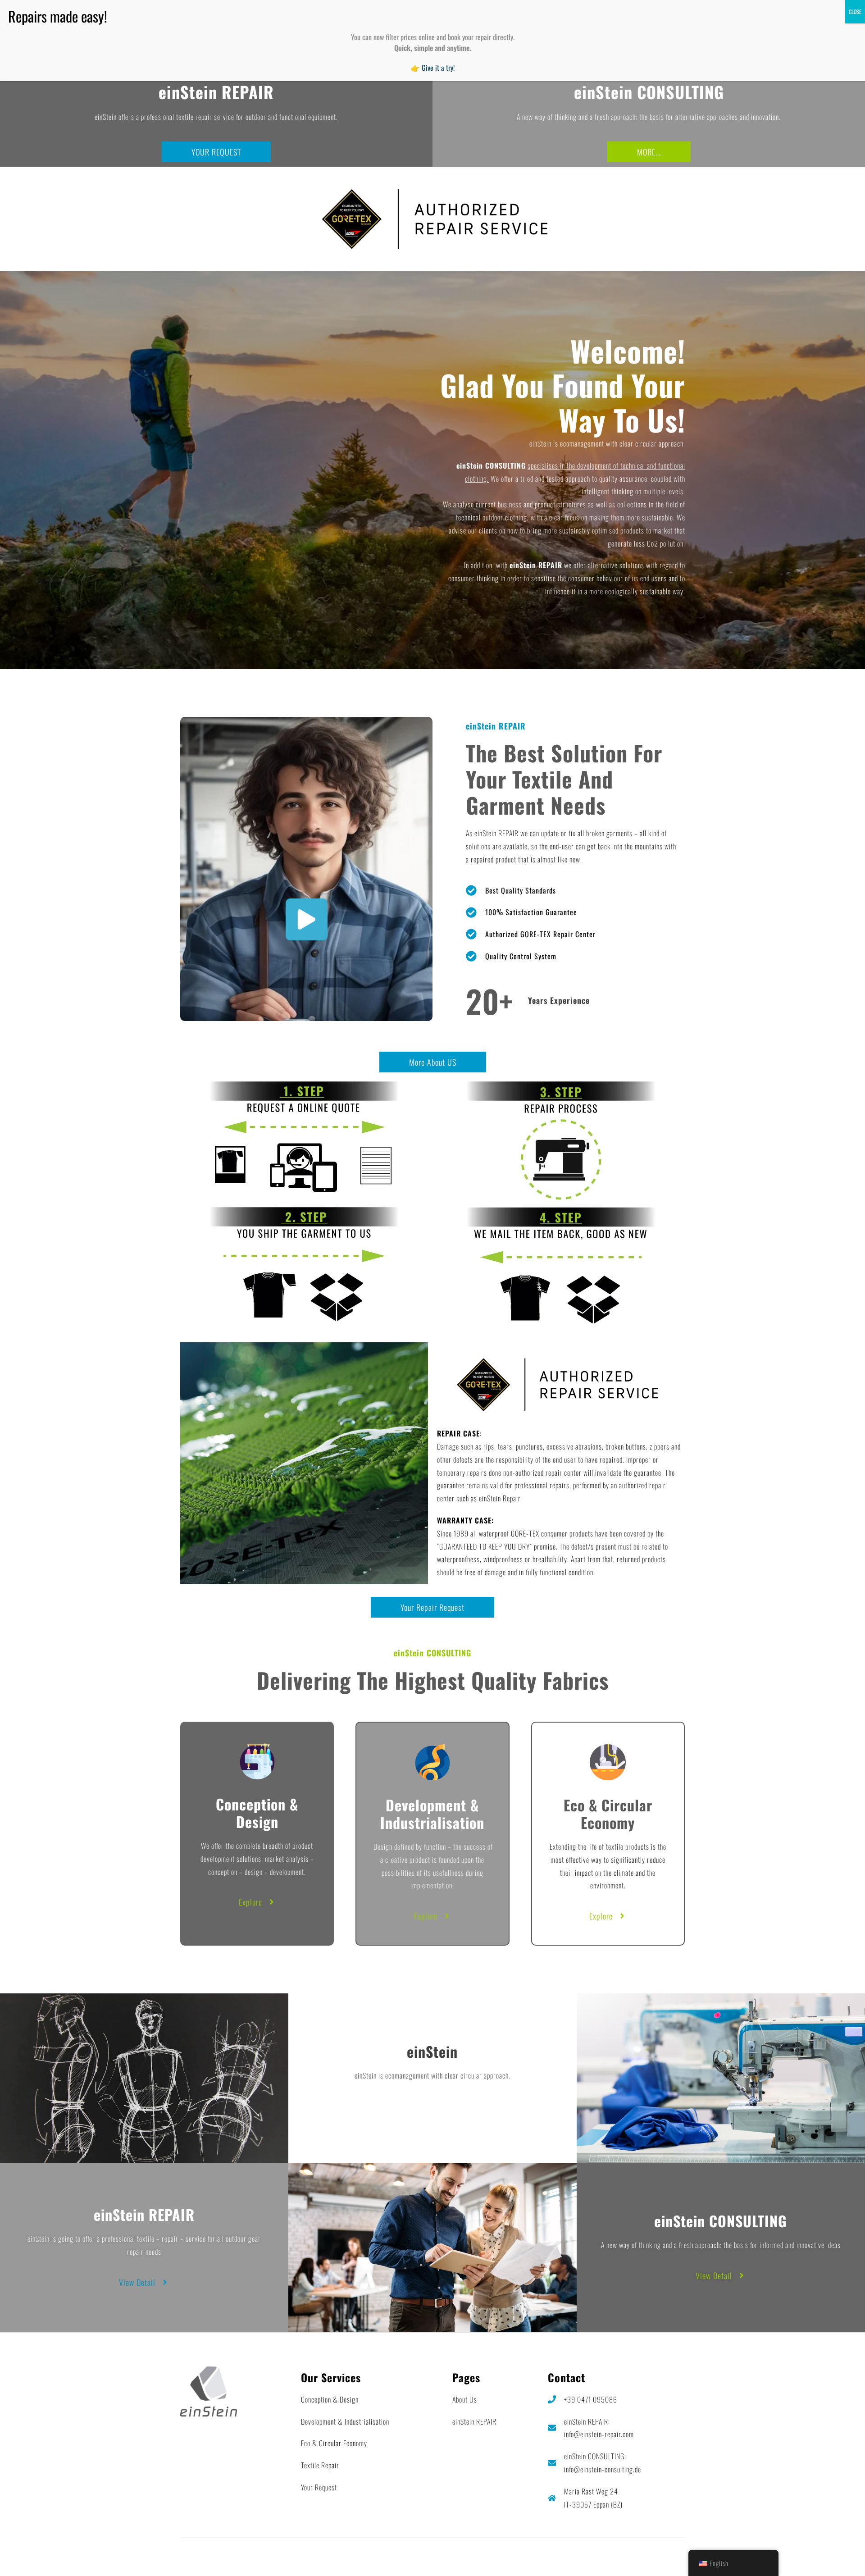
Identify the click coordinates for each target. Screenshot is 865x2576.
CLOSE (855, 11)
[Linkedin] (676, 2556)
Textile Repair (320, 2465)
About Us (465, 2399)
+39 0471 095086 (591, 2399)
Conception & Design (330, 2399)
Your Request (319, 2487)
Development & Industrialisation (345, 2421)
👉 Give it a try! (433, 68)
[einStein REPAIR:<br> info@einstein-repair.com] (552, 2428)
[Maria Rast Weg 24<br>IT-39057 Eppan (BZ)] (552, 2498)
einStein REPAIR (474, 2421)
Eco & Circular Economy (334, 2443)
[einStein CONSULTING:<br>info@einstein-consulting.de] (552, 2463)
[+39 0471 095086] (552, 2399)
